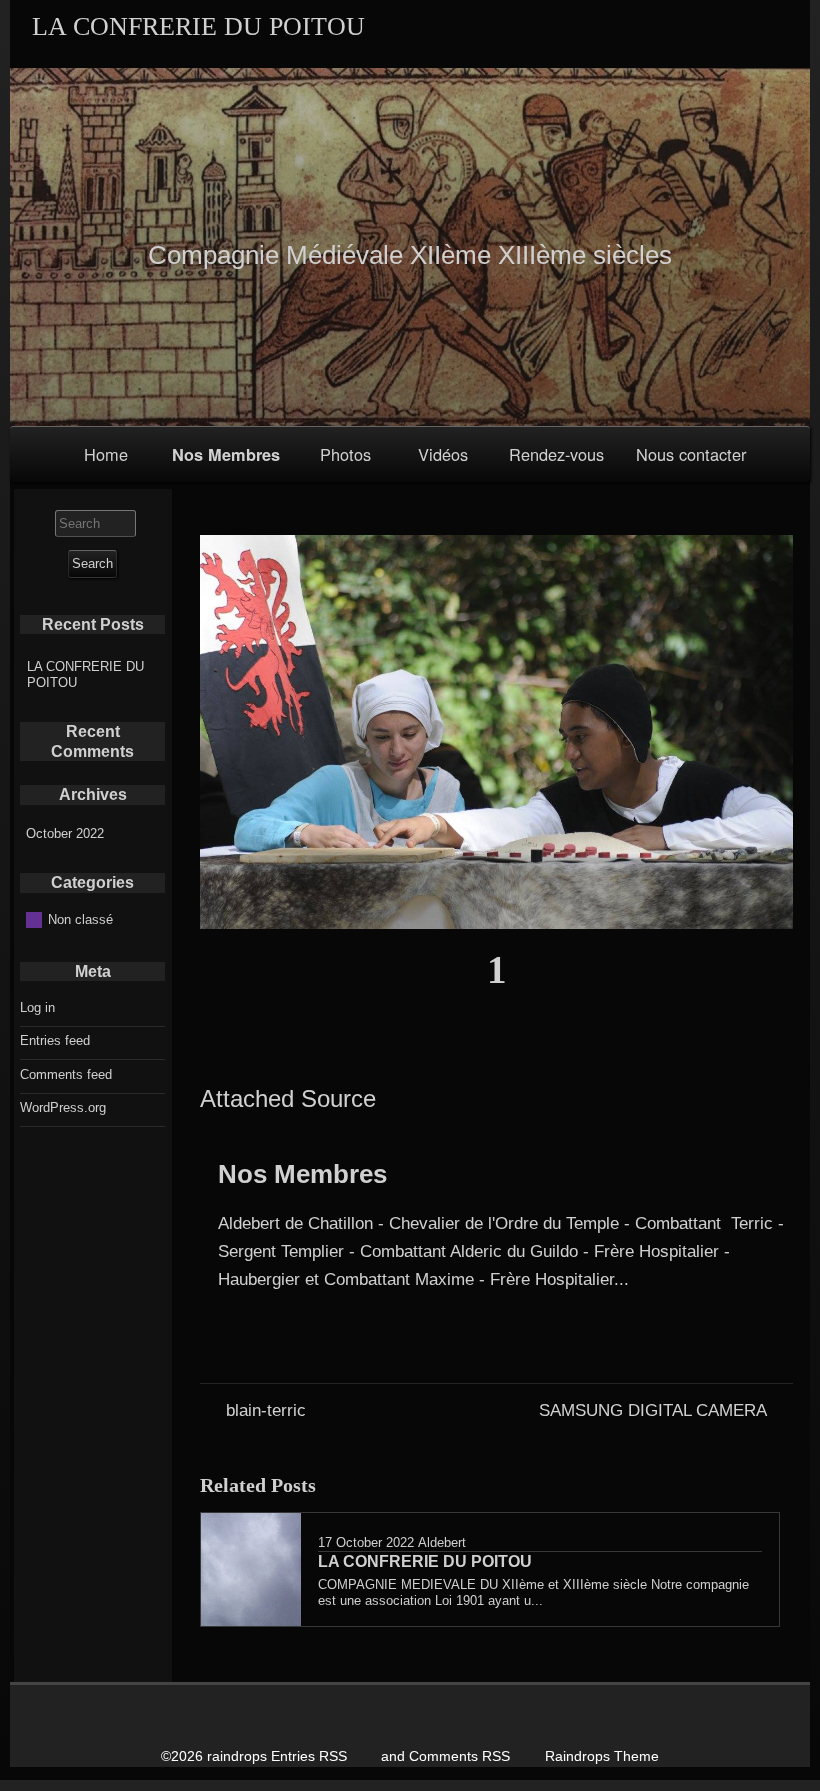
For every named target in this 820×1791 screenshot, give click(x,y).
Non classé (80, 919)
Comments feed (66, 1074)
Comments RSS (459, 1756)
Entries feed (55, 1040)
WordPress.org (63, 1107)
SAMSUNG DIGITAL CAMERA (653, 1410)
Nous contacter (691, 454)
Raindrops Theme (602, 1756)
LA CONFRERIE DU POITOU (85, 674)
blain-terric (266, 1410)
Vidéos (443, 454)
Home (106, 454)
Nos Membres (226, 454)
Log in (37, 1007)
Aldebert (442, 1542)
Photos (345, 454)
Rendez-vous (556, 454)
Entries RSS (309, 1756)
